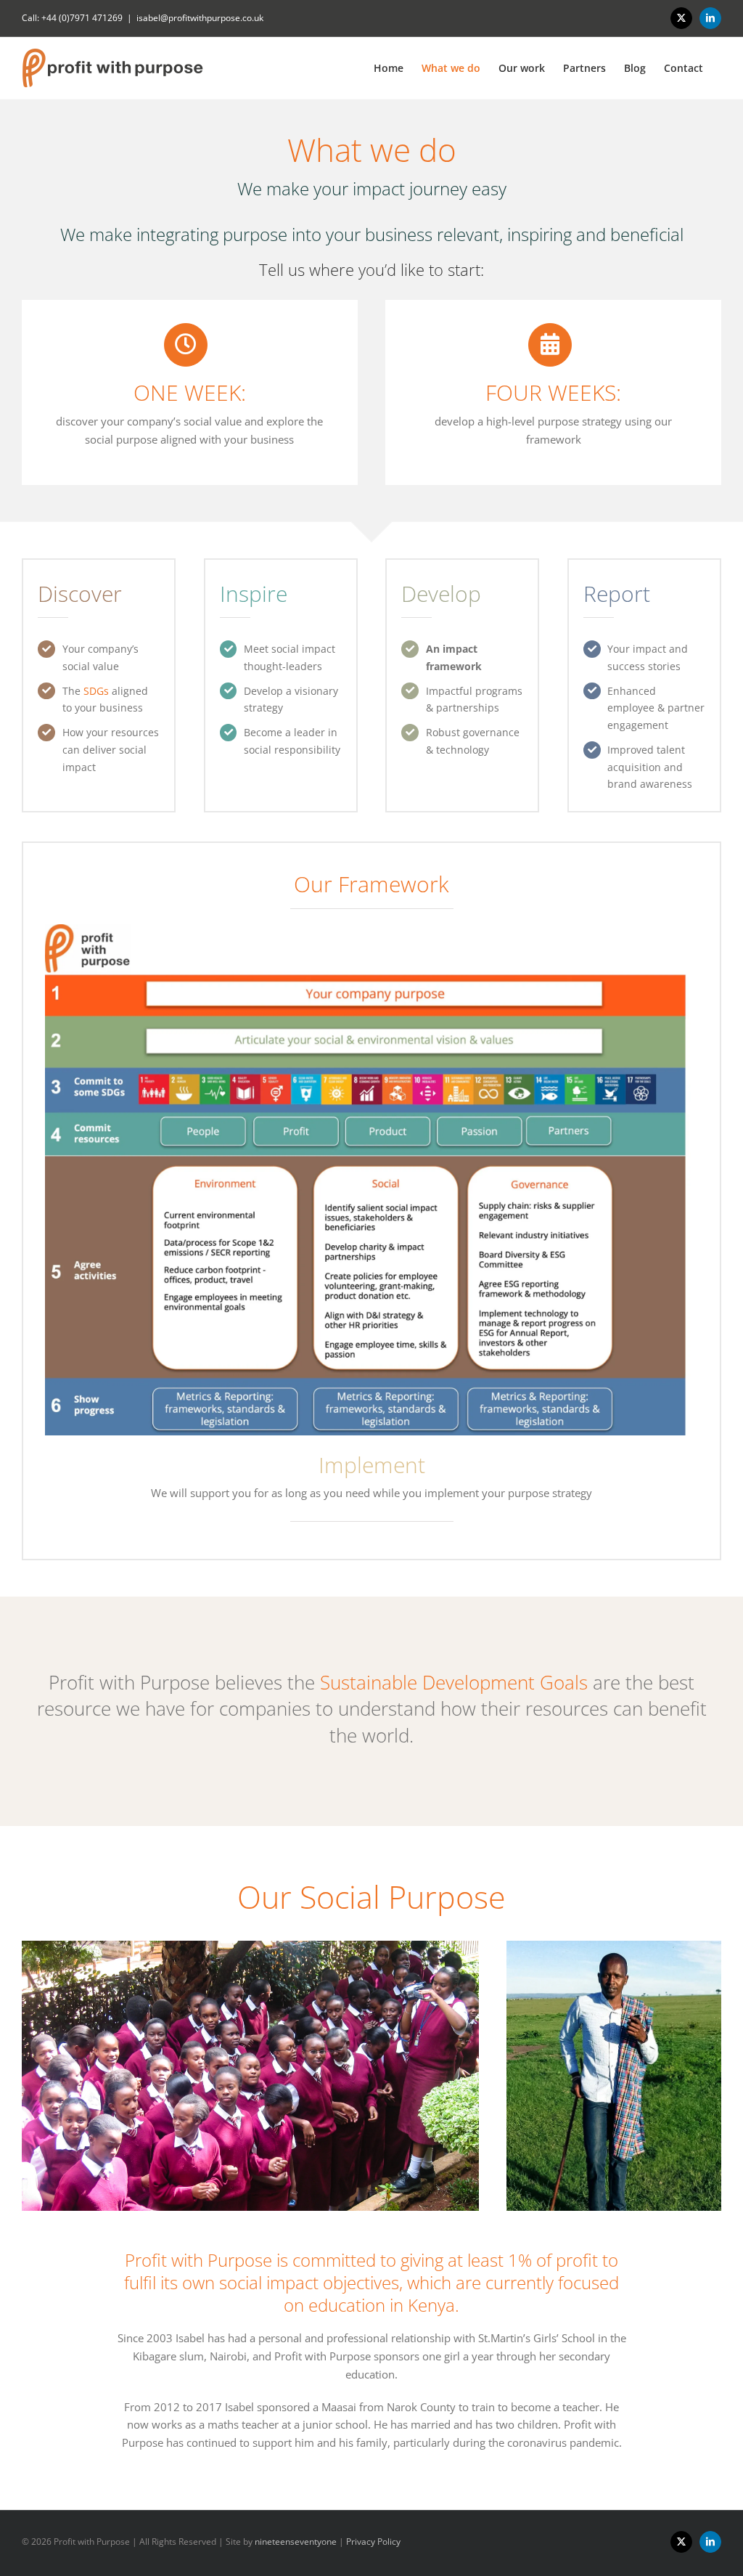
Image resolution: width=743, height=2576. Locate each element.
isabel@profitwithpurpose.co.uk (200, 18)
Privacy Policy (373, 2542)
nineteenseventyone (296, 2542)
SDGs (96, 691)
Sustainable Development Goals (454, 1682)
